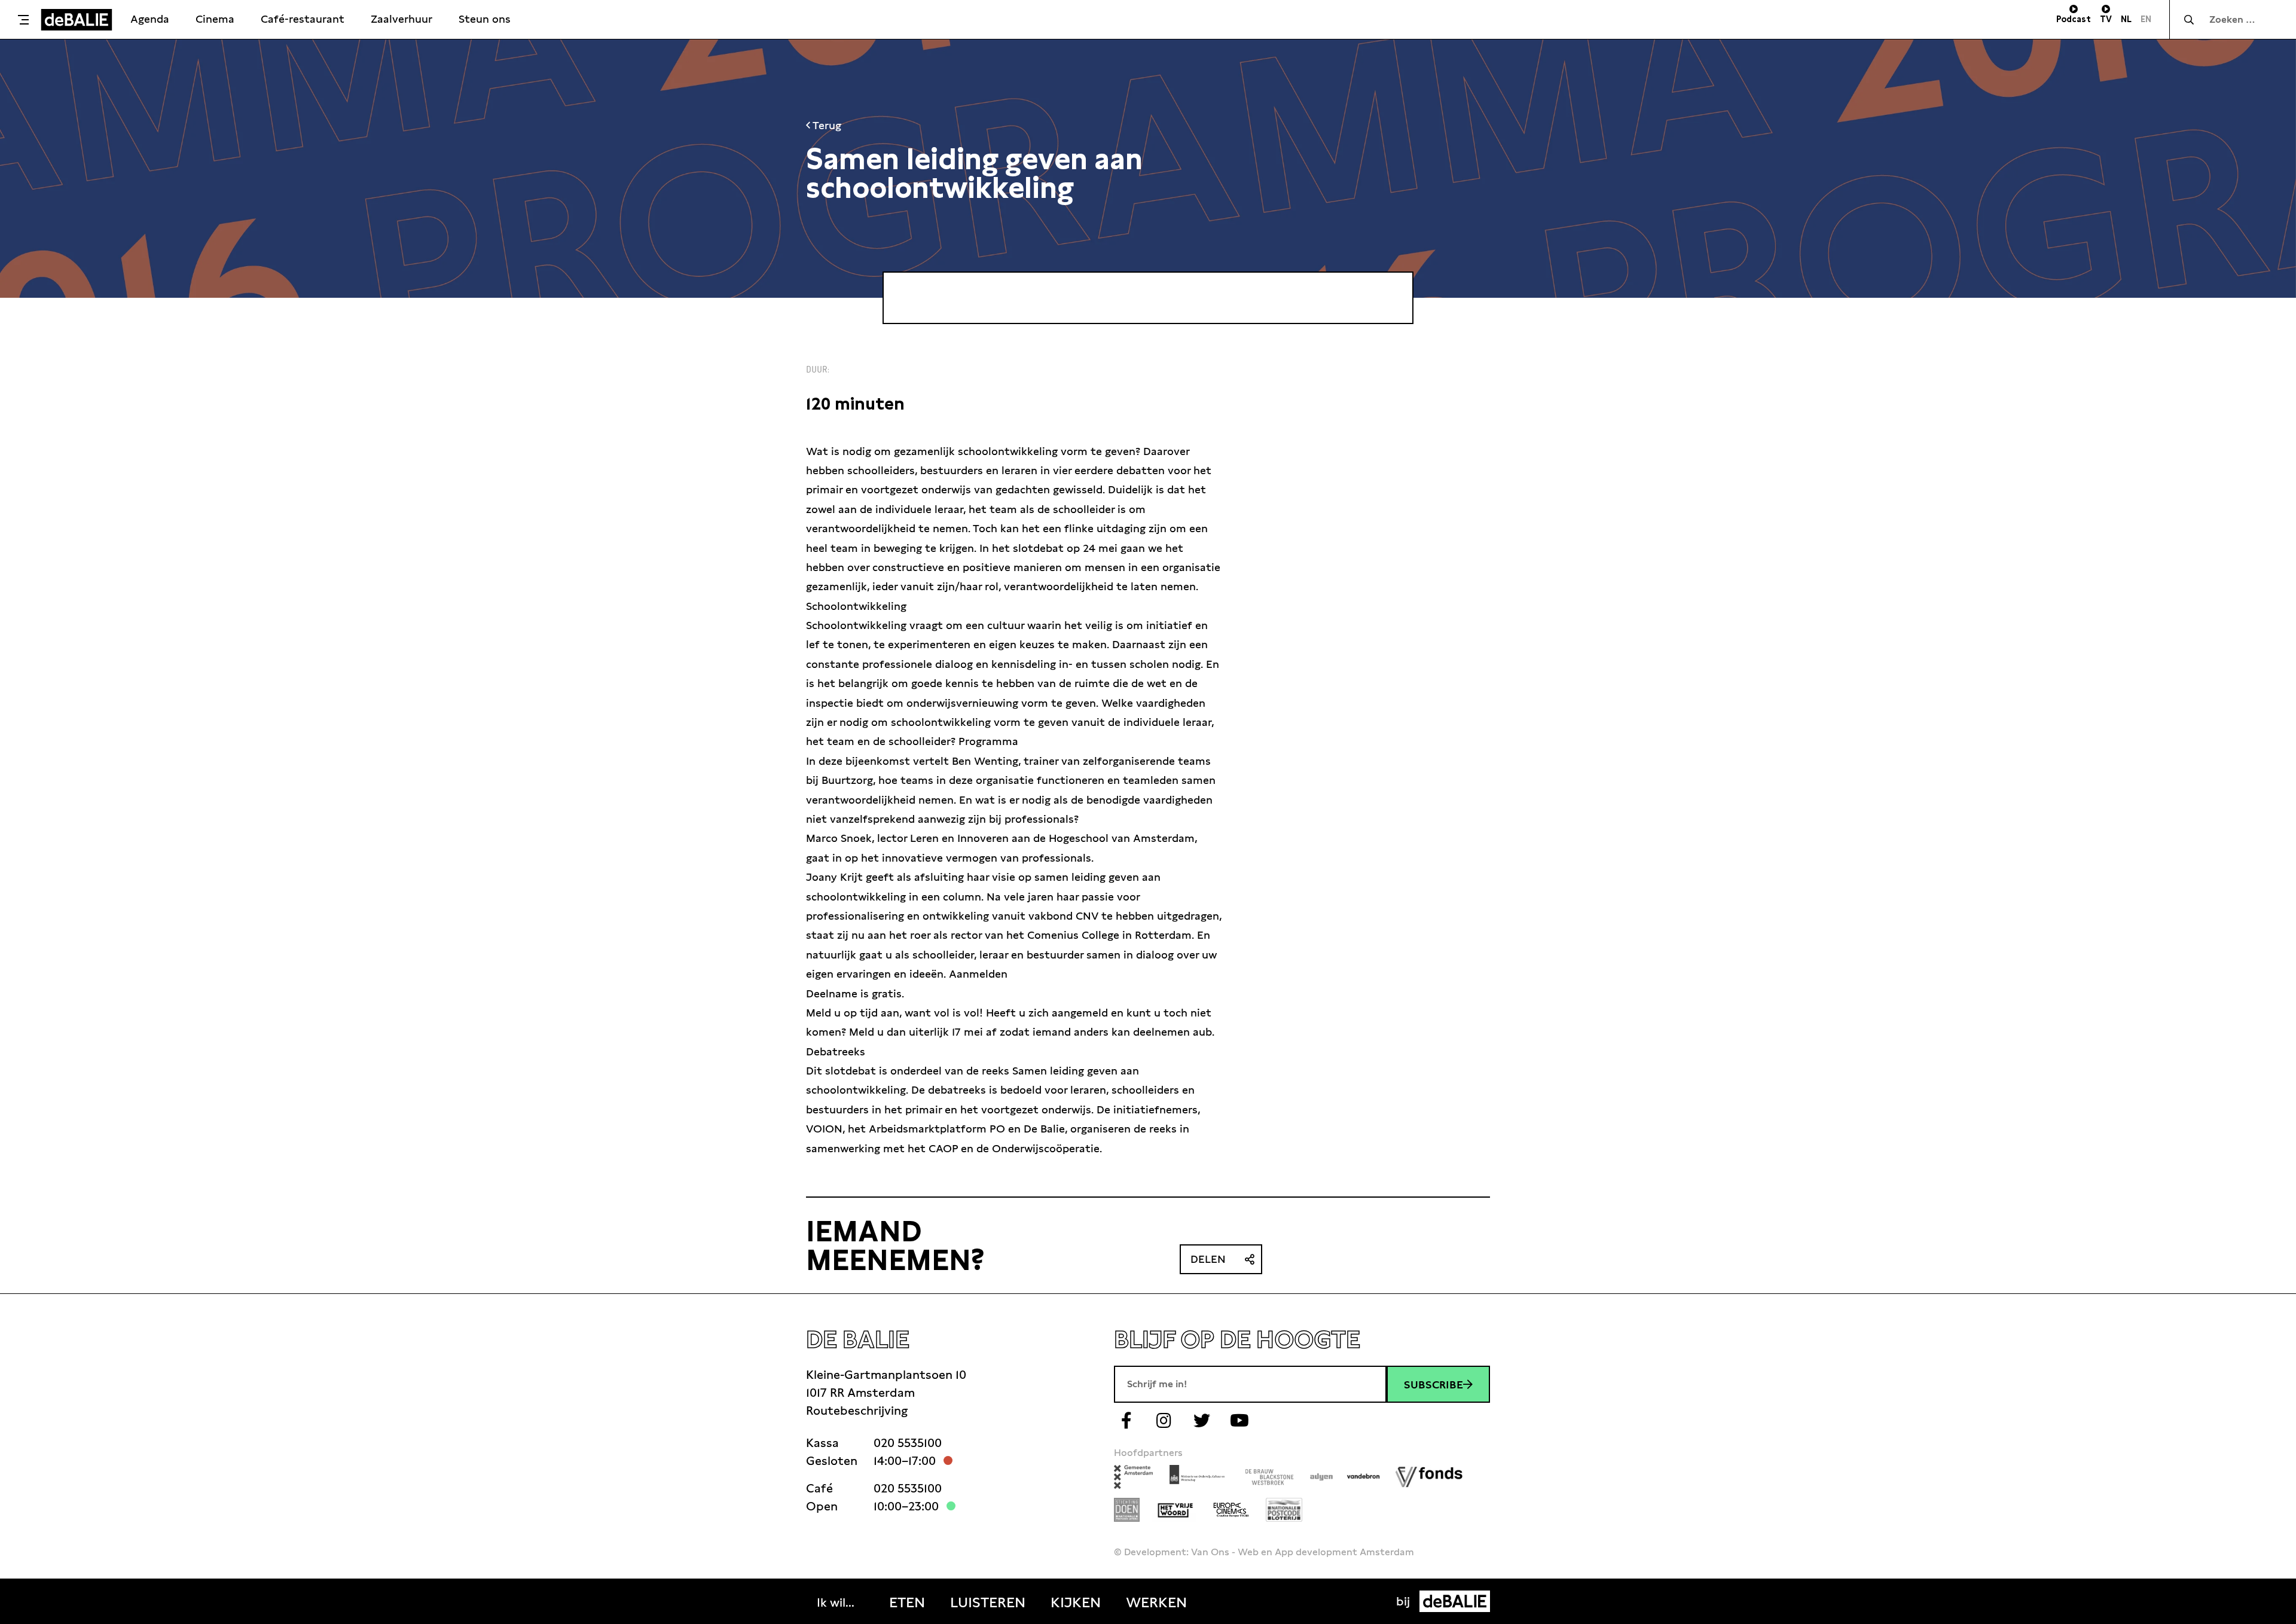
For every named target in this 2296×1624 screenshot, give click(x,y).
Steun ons (485, 19)
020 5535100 (908, 1443)
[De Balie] (77, 20)
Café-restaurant (303, 19)
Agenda (150, 19)
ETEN (907, 1602)
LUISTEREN (988, 1602)
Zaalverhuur (402, 19)
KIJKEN (1076, 1602)
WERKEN (1156, 1602)
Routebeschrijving (857, 1411)
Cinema (215, 19)
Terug (826, 125)
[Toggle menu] (23, 20)
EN (2146, 19)
